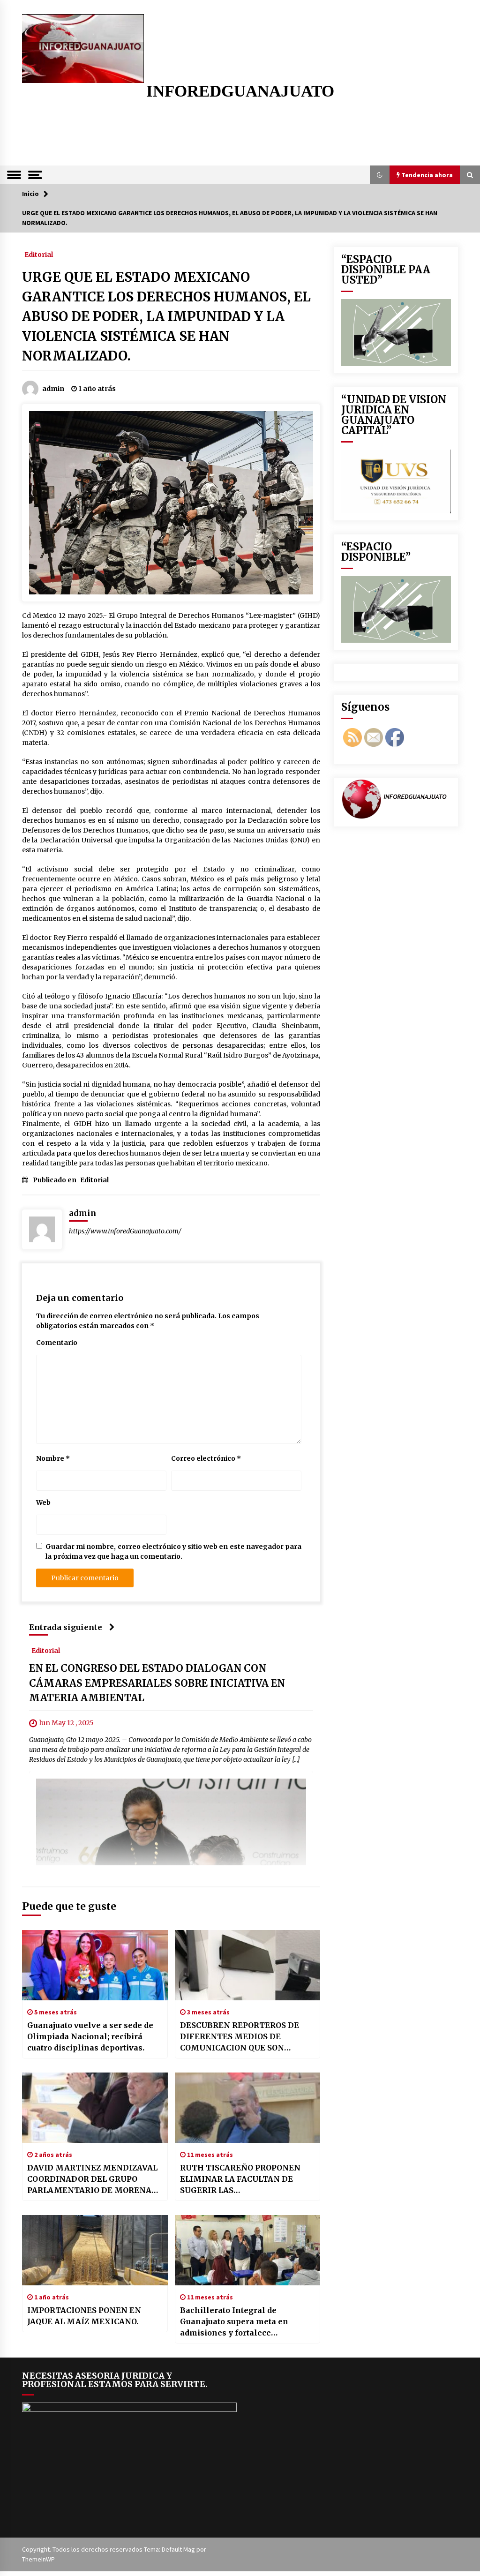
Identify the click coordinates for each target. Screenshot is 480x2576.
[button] (380, 175)
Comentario (57, 1343)
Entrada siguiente (66, 1627)
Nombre (53, 1458)
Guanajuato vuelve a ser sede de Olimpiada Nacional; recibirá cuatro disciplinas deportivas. (90, 2036)
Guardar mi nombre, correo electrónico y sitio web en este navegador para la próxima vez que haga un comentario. (173, 1551)
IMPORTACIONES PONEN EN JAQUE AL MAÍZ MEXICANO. (84, 2316)
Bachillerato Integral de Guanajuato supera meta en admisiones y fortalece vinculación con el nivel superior (246, 2322)
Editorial (39, 254)
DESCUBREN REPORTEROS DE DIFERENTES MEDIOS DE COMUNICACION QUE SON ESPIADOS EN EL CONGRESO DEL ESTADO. (245, 2037)
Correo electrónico (206, 1458)
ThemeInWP (38, 2559)
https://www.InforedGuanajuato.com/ (125, 1231)
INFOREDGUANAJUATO (240, 91)
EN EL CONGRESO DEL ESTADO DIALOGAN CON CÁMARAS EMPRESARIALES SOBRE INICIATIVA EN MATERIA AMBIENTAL (157, 1683)
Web (43, 1502)
